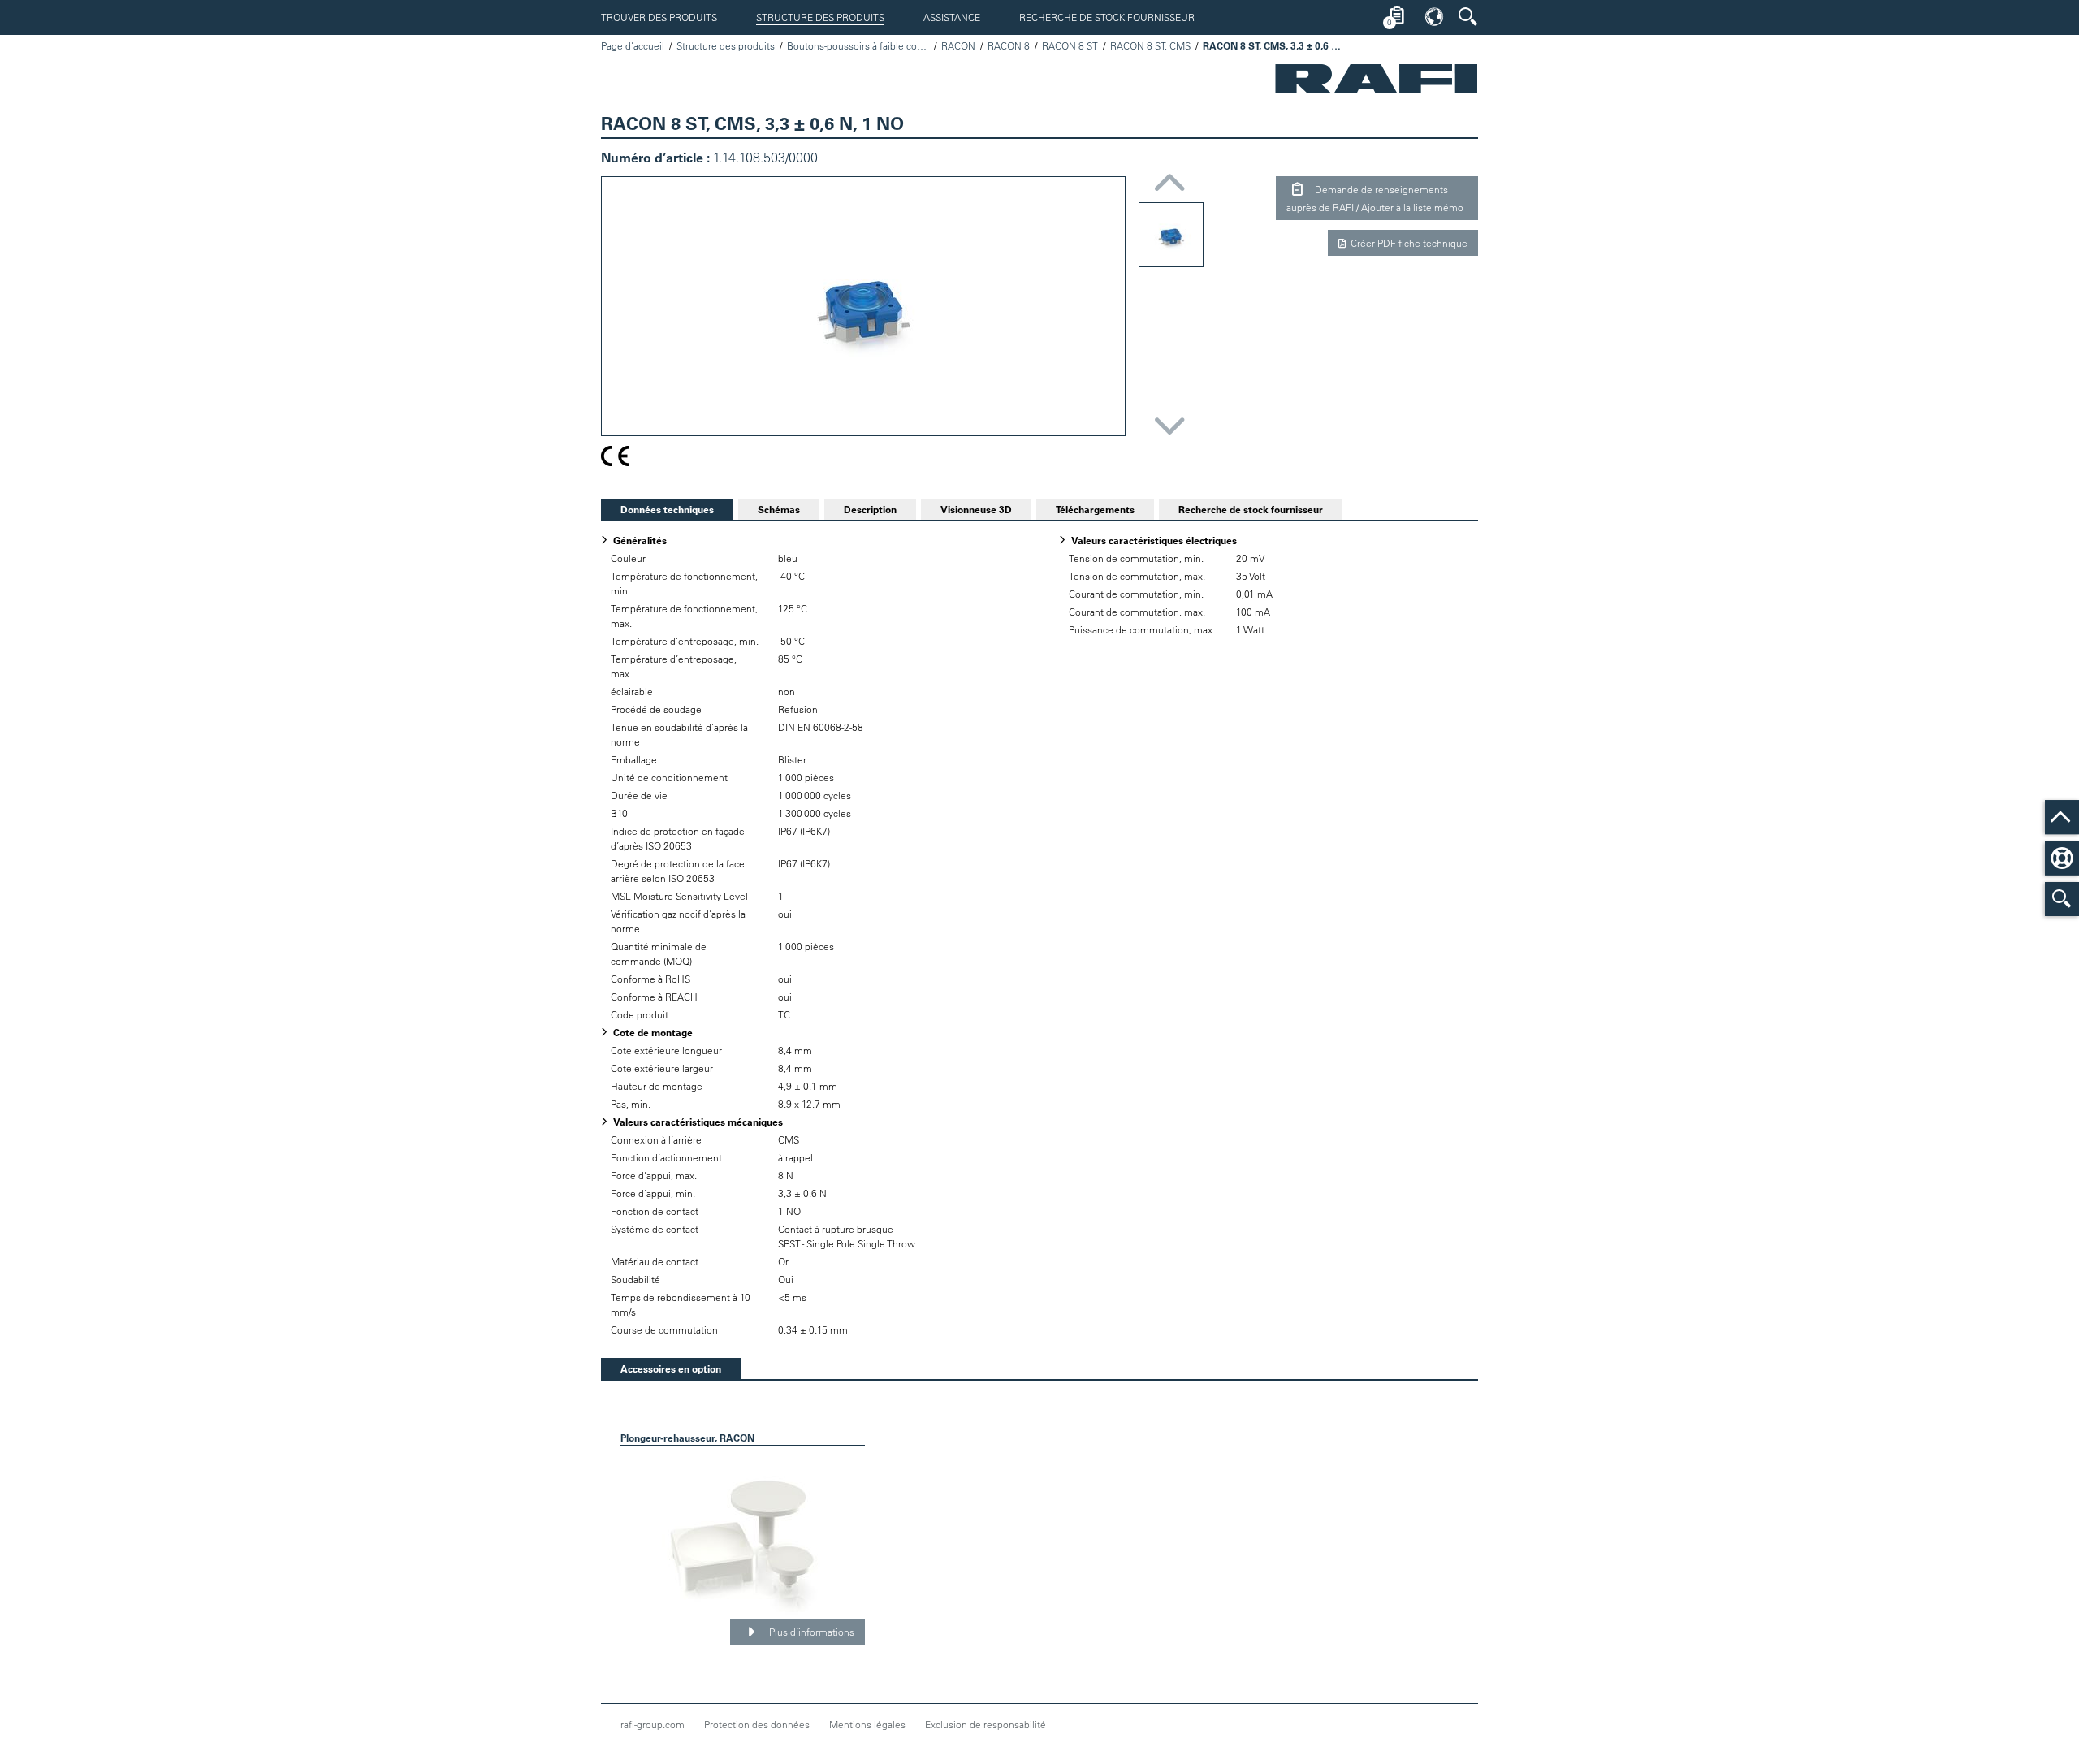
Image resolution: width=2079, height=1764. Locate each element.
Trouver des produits (659, 17)
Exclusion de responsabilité (985, 1724)
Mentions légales (867, 1724)
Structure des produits (820, 17)
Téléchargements (1095, 509)
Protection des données (757, 1724)
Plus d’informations (810, 1632)
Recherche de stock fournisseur (1107, 17)
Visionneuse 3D (976, 509)
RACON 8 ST (1070, 45)
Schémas (779, 509)
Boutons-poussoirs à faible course (858, 45)
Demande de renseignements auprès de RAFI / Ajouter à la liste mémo (1375, 198)
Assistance (952, 17)
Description (870, 509)
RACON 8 (1009, 45)
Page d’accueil (633, 45)
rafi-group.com (653, 1724)
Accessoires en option (661, 1368)
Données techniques (657, 509)
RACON (958, 45)
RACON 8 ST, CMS (1150, 45)
